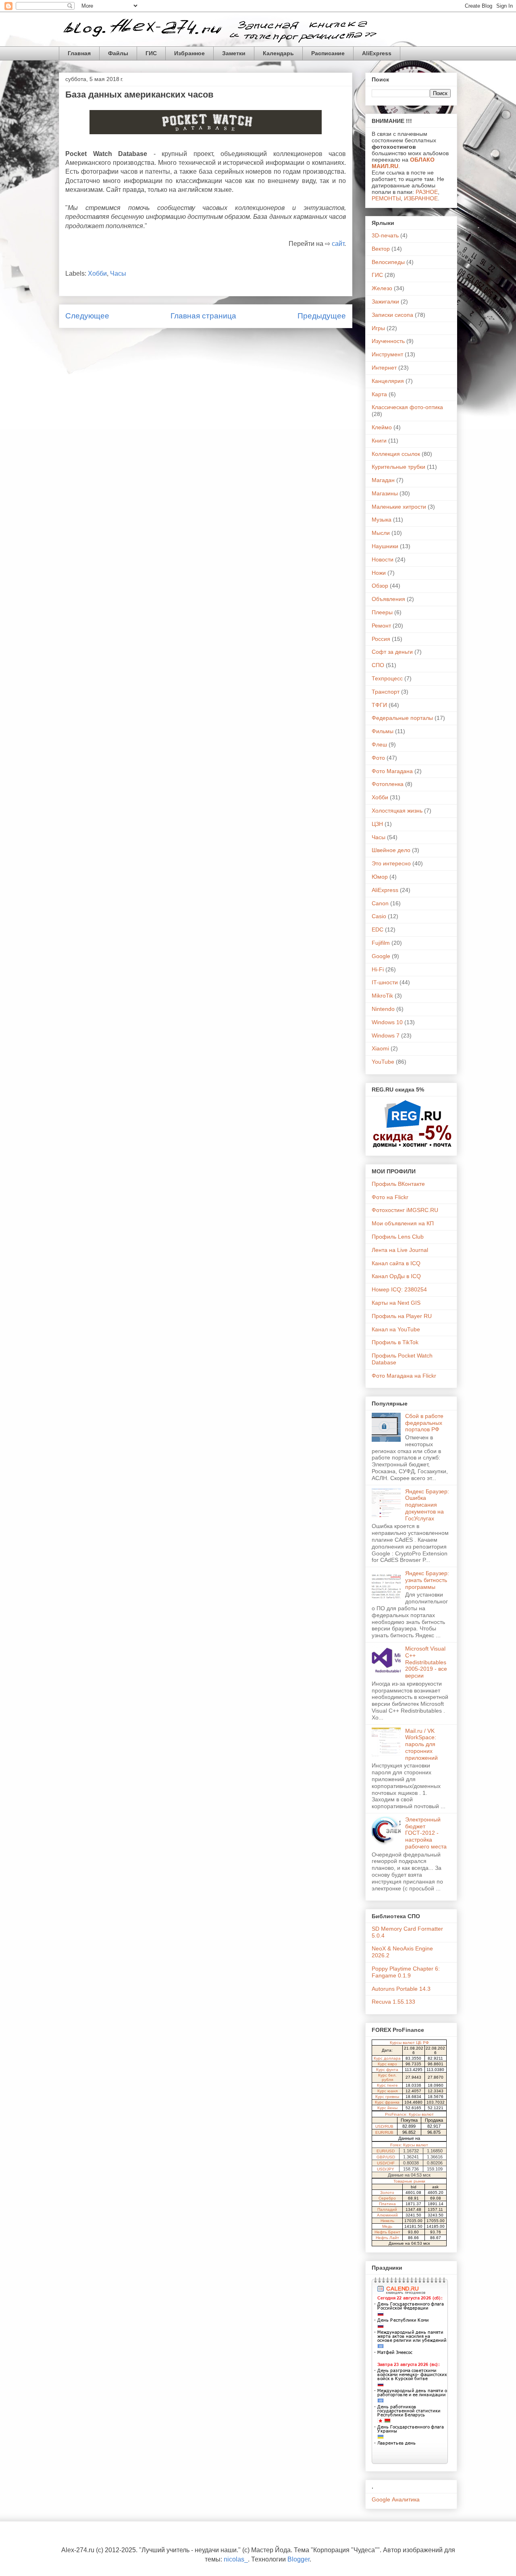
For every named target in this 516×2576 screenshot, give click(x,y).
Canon (380, 903)
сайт (338, 244)
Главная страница (203, 316)
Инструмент (387, 354)
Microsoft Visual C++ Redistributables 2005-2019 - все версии (426, 1662)
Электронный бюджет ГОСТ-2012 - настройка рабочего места (426, 1833)
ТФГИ (379, 705)
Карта (379, 394)
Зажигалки (385, 301)
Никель (387, 2221)
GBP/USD (386, 2157)
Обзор (380, 586)
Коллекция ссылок (396, 454)
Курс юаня (387, 2091)
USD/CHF (386, 2163)
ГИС (151, 53)
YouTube (383, 1062)
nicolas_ (236, 2559)
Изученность (388, 341)
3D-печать (385, 235)
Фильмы (383, 731)
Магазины (385, 493)
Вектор (381, 249)
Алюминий (387, 2215)
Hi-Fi (378, 969)
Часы (118, 273)
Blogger (299, 2559)
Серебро (387, 2198)
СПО (378, 665)
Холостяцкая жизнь (397, 811)
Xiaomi (380, 1048)
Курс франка (387, 2102)
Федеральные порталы (402, 718)
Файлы (118, 53)
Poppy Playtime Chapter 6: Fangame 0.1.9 (406, 1972)
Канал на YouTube (396, 1329)
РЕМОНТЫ (386, 198)
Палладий (387, 2209)
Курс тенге (387, 2085)
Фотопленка (388, 784)
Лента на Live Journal (400, 1250)
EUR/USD (386, 2151)
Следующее (87, 316)
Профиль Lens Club (398, 1237)
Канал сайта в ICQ (396, 1263)
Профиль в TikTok (395, 1342)
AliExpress (377, 53)
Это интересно (391, 863)
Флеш (379, 744)
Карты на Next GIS (396, 1303)
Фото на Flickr (390, 1197)
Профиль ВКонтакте (398, 1184)
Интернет (384, 368)
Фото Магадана (392, 771)
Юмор (380, 877)
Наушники (385, 546)
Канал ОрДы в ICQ (396, 1276)
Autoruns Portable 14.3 (401, 1989)
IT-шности (385, 982)
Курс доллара (387, 2058)
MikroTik (382, 996)
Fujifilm (381, 943)
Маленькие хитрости (399, 507)
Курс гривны (387, 2097)
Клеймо (382, 427)
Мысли (381, 533)
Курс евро (387, 2064)
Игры (378, 328)
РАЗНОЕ (427, 192)
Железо (382, 288)
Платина (387, 2204)
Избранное (189, 53)
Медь (387, 2226)
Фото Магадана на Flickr (404, 1376)
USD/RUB (384, 2126)
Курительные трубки (398, 467)
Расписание (328, 53)
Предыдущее (322, 316)
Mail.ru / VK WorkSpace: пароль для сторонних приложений (421, 1744)
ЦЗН (377, 824)
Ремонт (381, 626)
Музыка (382, 520)
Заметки (234, 53)
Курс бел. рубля (387, 2077)
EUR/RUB (384, 2132)
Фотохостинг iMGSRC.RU (405, 1210)
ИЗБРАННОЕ (421, 198)
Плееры (382, 612)
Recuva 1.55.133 (393, 2002)
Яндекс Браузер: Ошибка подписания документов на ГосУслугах (427, 1505)
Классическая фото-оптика (407, 407)
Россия (381, 639)
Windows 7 (386, 1035)
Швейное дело (391, 850)
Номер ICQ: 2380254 (399, 1289)
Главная (79, 53)
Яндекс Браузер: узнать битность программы (427, 1580)
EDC (378, 929)
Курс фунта (387, 2070)
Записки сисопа (392, 315)
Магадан (383, 480)
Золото (387, 2192)
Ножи (379, 573)
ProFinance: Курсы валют (409, 2114)
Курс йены (387, 2108)
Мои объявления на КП (403, 1223)
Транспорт (386, 692)
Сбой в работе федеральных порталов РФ (424, 1423)
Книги (379, 441)
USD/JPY (386, 2169)
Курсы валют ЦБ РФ (409, 2043)
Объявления (388, 599)
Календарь (278, 53)
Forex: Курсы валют (409, 2145)
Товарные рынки (409, 2181)
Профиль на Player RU (402, 1316)
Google (381, 956)
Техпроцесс (387, 678)
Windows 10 (387, 1022)
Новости (383, 559)
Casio (379, 916)
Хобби (97, 273)
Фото (378, 758)
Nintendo (383, 1009)
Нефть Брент (387, 2232)
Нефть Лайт (387, 2238)
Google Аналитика (396, 2499)
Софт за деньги (392, 652)
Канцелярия (388, 381)
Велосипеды (388, 262)
